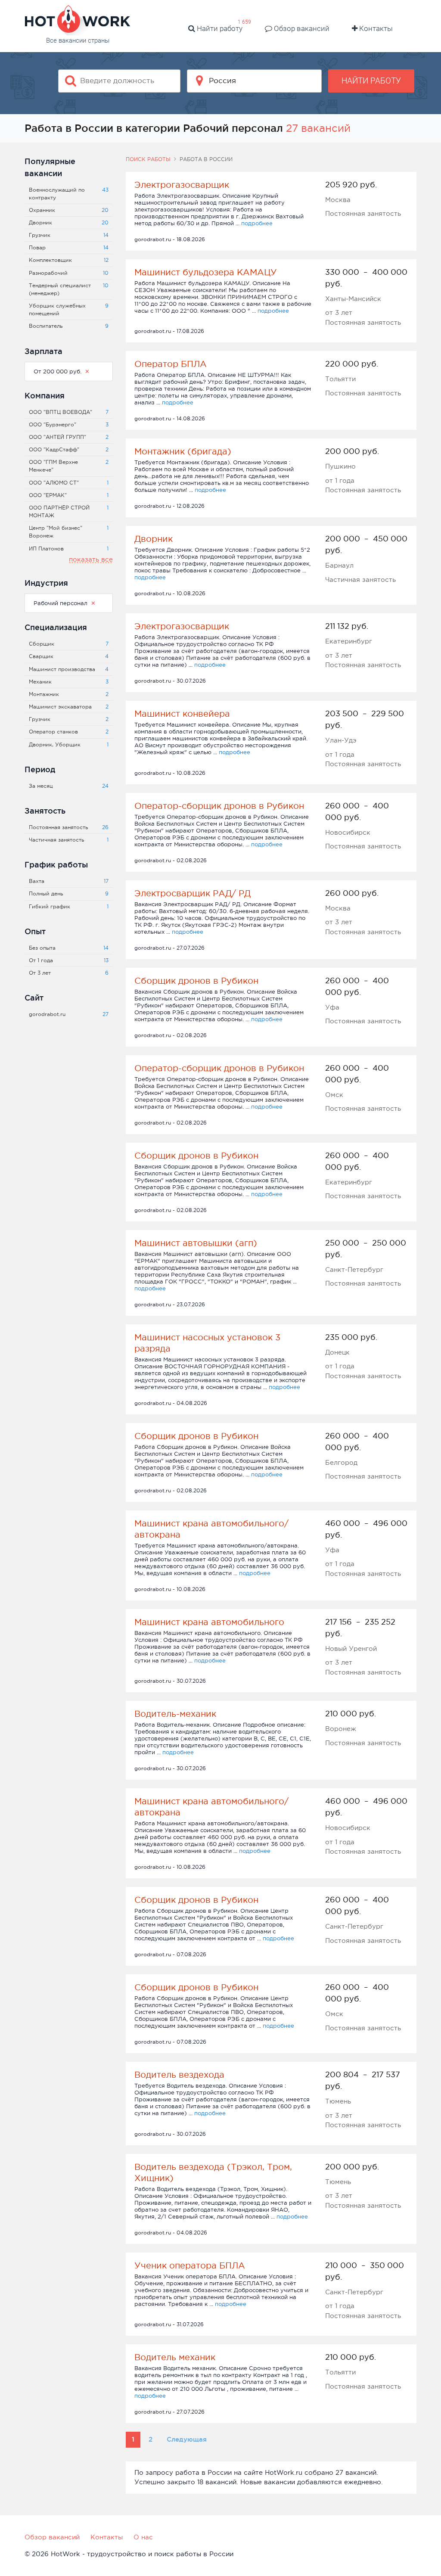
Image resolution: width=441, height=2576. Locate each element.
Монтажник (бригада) (183, 451)
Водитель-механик (175, 1714)
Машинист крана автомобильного (209, 1622)
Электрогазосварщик (182, 185)
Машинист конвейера (182, 714)
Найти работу (219, 28)
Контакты (375, 28)
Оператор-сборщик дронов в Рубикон (219, 806)
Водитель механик (175, 2357)
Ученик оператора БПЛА (190, 2265)
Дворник (154, 539)
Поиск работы (148, 159)
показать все (91, 559)
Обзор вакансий (301, 28)
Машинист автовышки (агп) (196, 1243)
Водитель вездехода (179, 2075)
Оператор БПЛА (171, 364)
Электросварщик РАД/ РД (193, 893)
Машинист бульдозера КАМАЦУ (206, 272)
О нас (143, 2537)
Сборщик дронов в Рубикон (196, 981)
